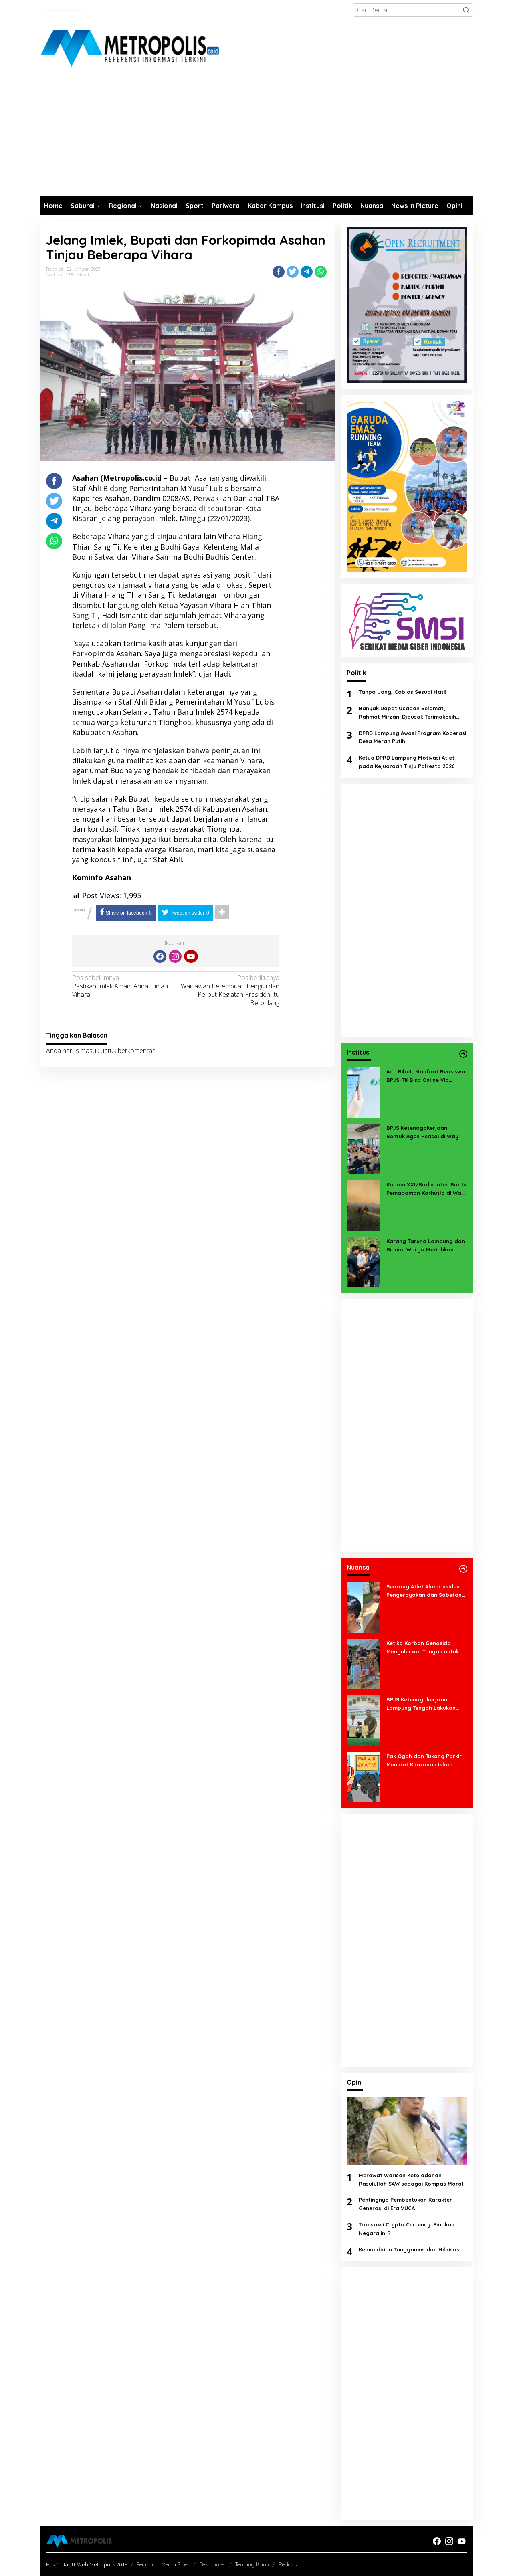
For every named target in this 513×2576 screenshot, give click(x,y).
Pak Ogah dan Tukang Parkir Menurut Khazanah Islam (424, 1760)
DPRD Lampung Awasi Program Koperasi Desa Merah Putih (412, 737)
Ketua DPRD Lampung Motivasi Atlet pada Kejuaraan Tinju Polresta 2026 (407, 762)
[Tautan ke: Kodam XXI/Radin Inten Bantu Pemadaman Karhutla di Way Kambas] (364, 1205)
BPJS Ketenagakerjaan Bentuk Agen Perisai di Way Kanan (422, 1133)
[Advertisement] (256, 136)
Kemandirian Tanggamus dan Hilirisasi (410, 2249)
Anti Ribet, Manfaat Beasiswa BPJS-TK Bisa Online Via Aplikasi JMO (426, 1076)
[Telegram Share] (307, 272)
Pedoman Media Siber (163, 2564)
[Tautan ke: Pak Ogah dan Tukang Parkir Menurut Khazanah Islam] (364, 1776)
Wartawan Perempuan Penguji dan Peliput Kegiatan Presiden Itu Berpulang (230, 990)
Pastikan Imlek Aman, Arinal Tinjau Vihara (120, 986)
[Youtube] (191, 956)
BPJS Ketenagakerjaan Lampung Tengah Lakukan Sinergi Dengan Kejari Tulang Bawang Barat (424, 1704)
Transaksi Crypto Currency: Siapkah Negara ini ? (407, 2229)
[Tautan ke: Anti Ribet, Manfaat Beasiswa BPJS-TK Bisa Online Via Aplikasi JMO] (364, 1092)
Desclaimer (212, 2564)
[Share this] (279, 272)
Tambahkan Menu (64, 10)
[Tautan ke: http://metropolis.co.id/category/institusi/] (463, 1054)
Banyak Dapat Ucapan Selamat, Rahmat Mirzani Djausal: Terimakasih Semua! (407, 713)
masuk (90, 1051)
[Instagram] (175, 956)
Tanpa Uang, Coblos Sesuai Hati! (402, 692)
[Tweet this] (293, 272)
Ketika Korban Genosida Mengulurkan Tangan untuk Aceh (423, 1648)
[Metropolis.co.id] (131, 48)
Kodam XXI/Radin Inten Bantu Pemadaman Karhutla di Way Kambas (426, 1189)
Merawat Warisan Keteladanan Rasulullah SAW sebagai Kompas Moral (411, 2179)
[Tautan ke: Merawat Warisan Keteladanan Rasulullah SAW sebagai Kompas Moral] (407, 2131)
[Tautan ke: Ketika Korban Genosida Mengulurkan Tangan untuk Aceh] (364, 1663)
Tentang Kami (252, 2564)
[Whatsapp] (321, 272)
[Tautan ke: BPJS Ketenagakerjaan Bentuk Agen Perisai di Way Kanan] (364, 1148)
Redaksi (288, 2564)
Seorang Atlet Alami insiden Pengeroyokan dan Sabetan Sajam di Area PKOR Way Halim (424, 1591)
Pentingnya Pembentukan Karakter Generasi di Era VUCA (405, 2204)
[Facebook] (160, 956)
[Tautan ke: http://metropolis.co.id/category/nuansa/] (463, 1569)
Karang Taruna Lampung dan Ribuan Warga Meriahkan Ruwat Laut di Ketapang (426, 1246)
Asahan (54, 275)
